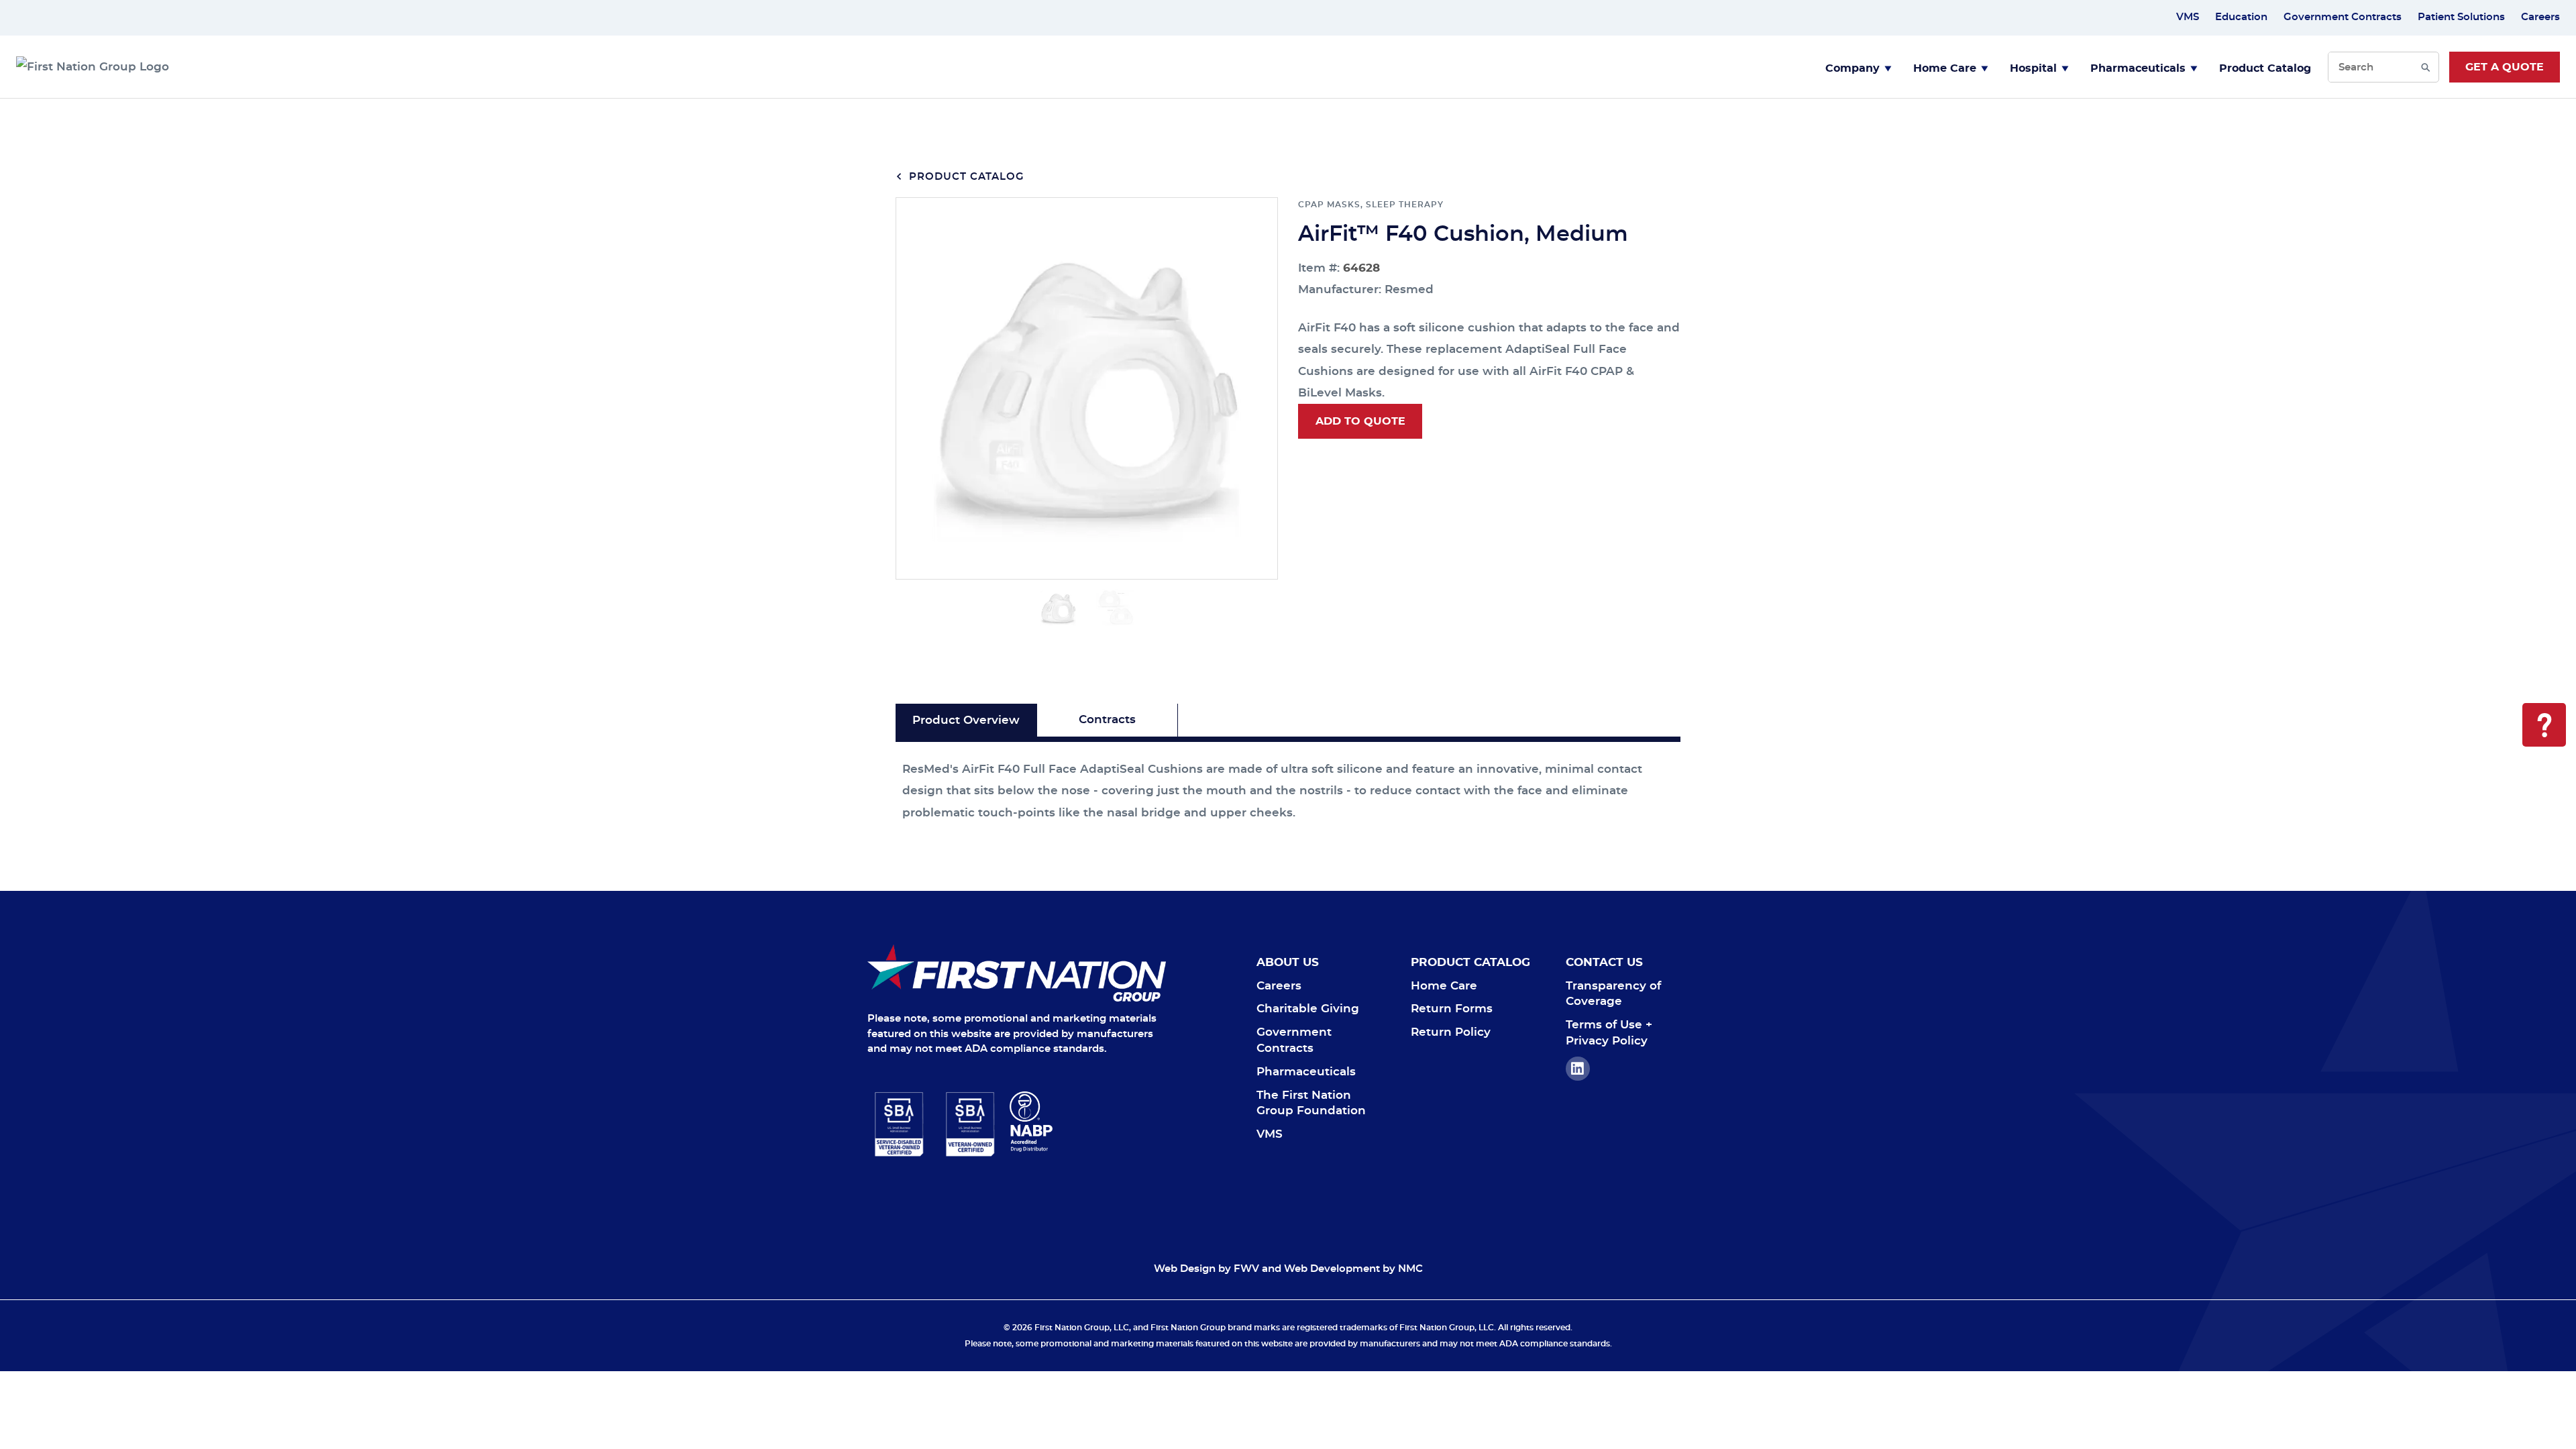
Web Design (1185, 1269)
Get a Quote (2505, 67)
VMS (2188, 17)
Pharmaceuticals (2138, 68)
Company (1853, 68)
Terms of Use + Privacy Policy (1609, 1033)
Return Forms (1452, 1009)
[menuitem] (1859, 67)
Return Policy (1451, 1032)
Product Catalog (2265, 68)
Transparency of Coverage (1613, 994)
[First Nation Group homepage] (93, 67)
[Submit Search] (2425, 67)
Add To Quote (1360, 421)
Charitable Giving (1308, 1009)
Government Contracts (2343, 17)
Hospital (2033, 68)
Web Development (1332, 1269)
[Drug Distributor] (1088, 1122)
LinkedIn (1578, 1069)
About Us (1288, 962)
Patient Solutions (2461, 17)
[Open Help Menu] (2544, 725)
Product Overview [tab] (966, 720)
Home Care (1945, 68)
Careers (2540, 17)
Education (2241, 17)
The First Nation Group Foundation (1311, 1103)
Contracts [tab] (1107, 719)
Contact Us (1604, 962)
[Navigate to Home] (1017, 973)
